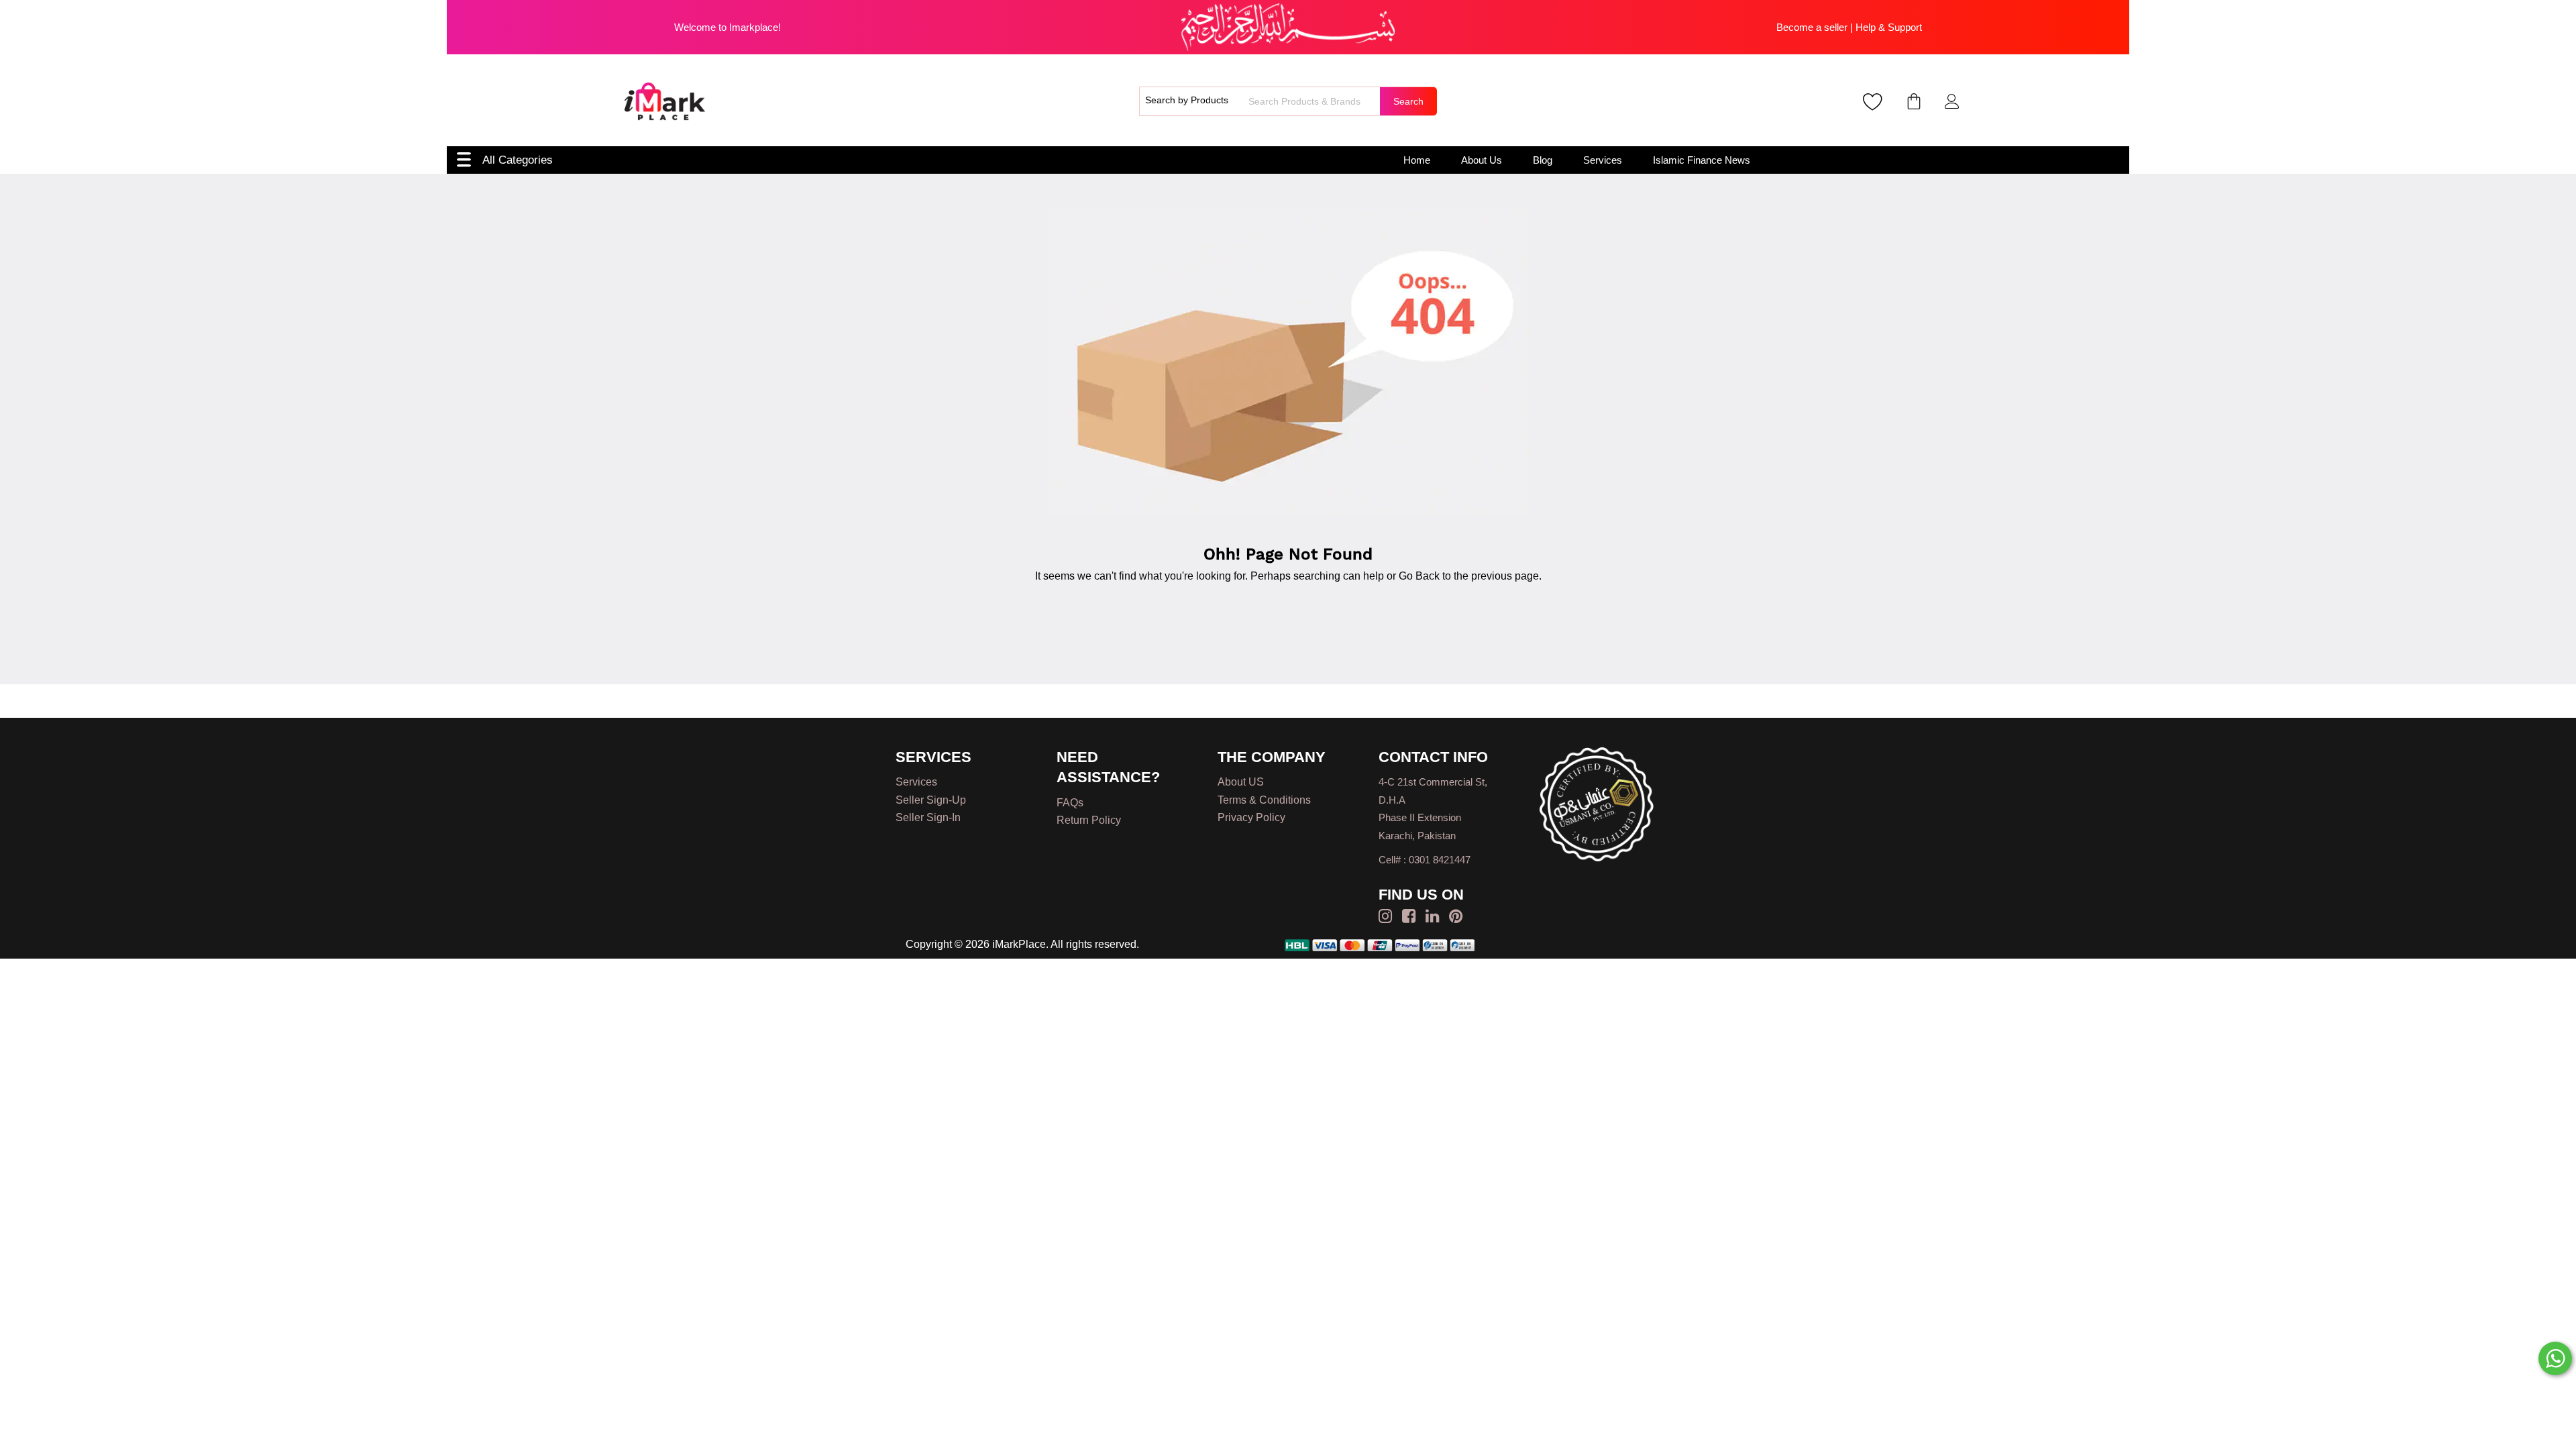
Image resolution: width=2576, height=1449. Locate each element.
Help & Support (1889, 27)
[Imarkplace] (665, 101)
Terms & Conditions (1264, 800)
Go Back (1419, 576)
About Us (1482, 160)
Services (1603, 160)
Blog (1543, 160)
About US (1241, 782)
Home (1417, 160)
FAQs (1070, 803)
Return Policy (1089, 820)
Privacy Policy (1251, 817)
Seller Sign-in (928, 817)
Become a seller (1812, 27)
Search (1408, 101)
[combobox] (1312, 101)
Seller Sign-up (931, 800)
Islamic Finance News (1702, 160)
